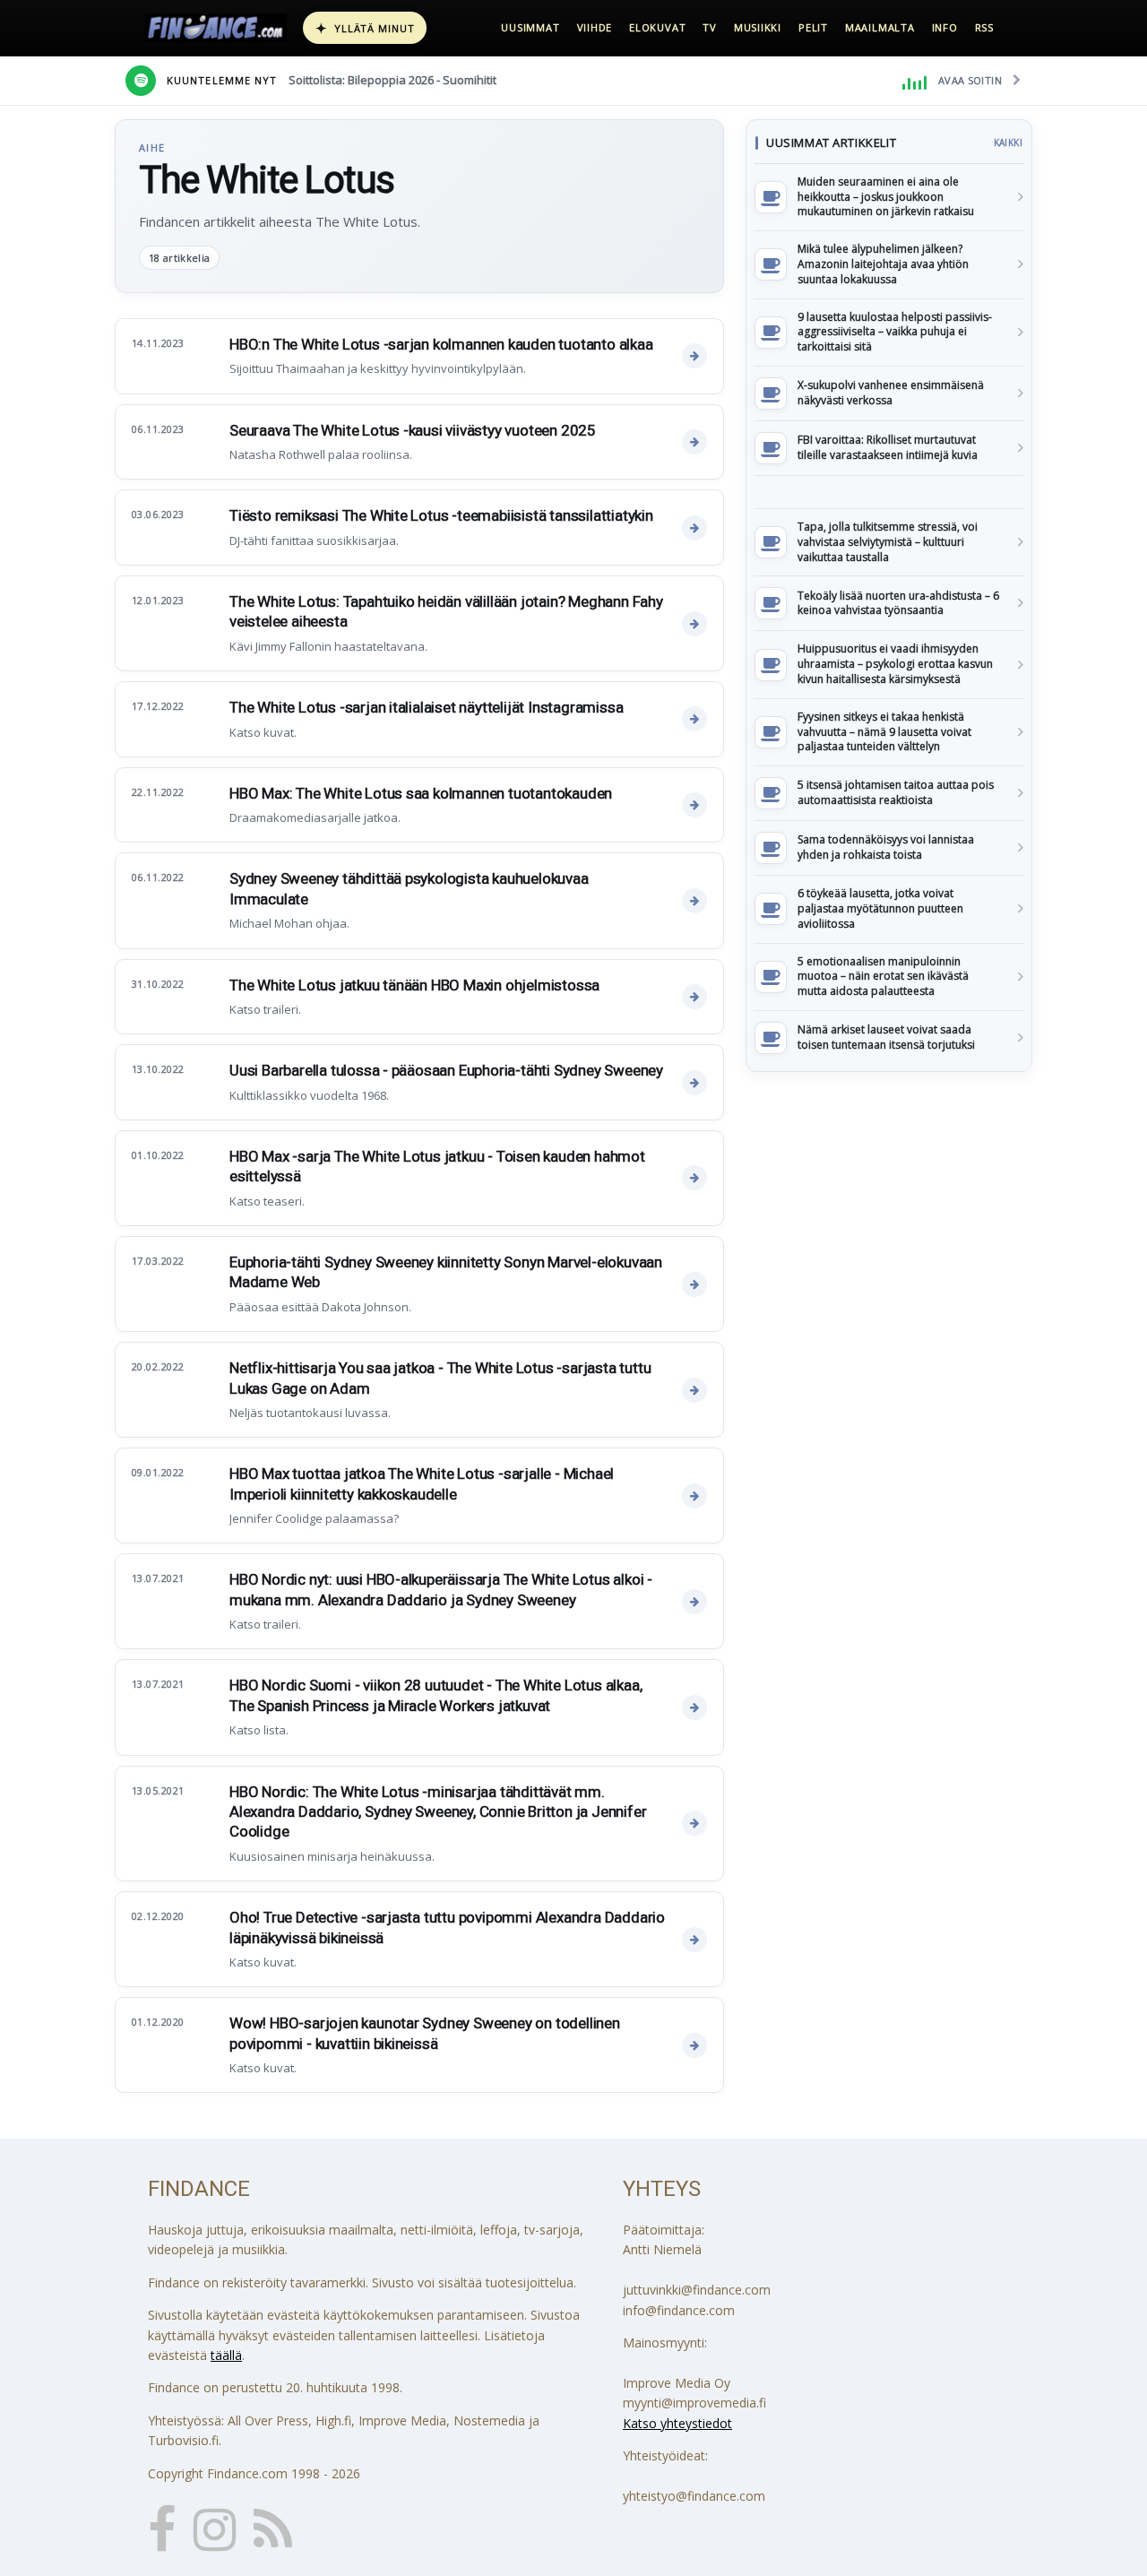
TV (710, 27)
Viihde (595, 27)
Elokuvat (657, 27)
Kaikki (1008, 143)
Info (945, 27)
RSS (984, 27)
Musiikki (758, 27)
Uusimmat (530, 27)
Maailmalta (880, 27)
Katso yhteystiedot (677, 2423)
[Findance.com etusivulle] (216, 28)
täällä (226, 2355)
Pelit (813, 27)
